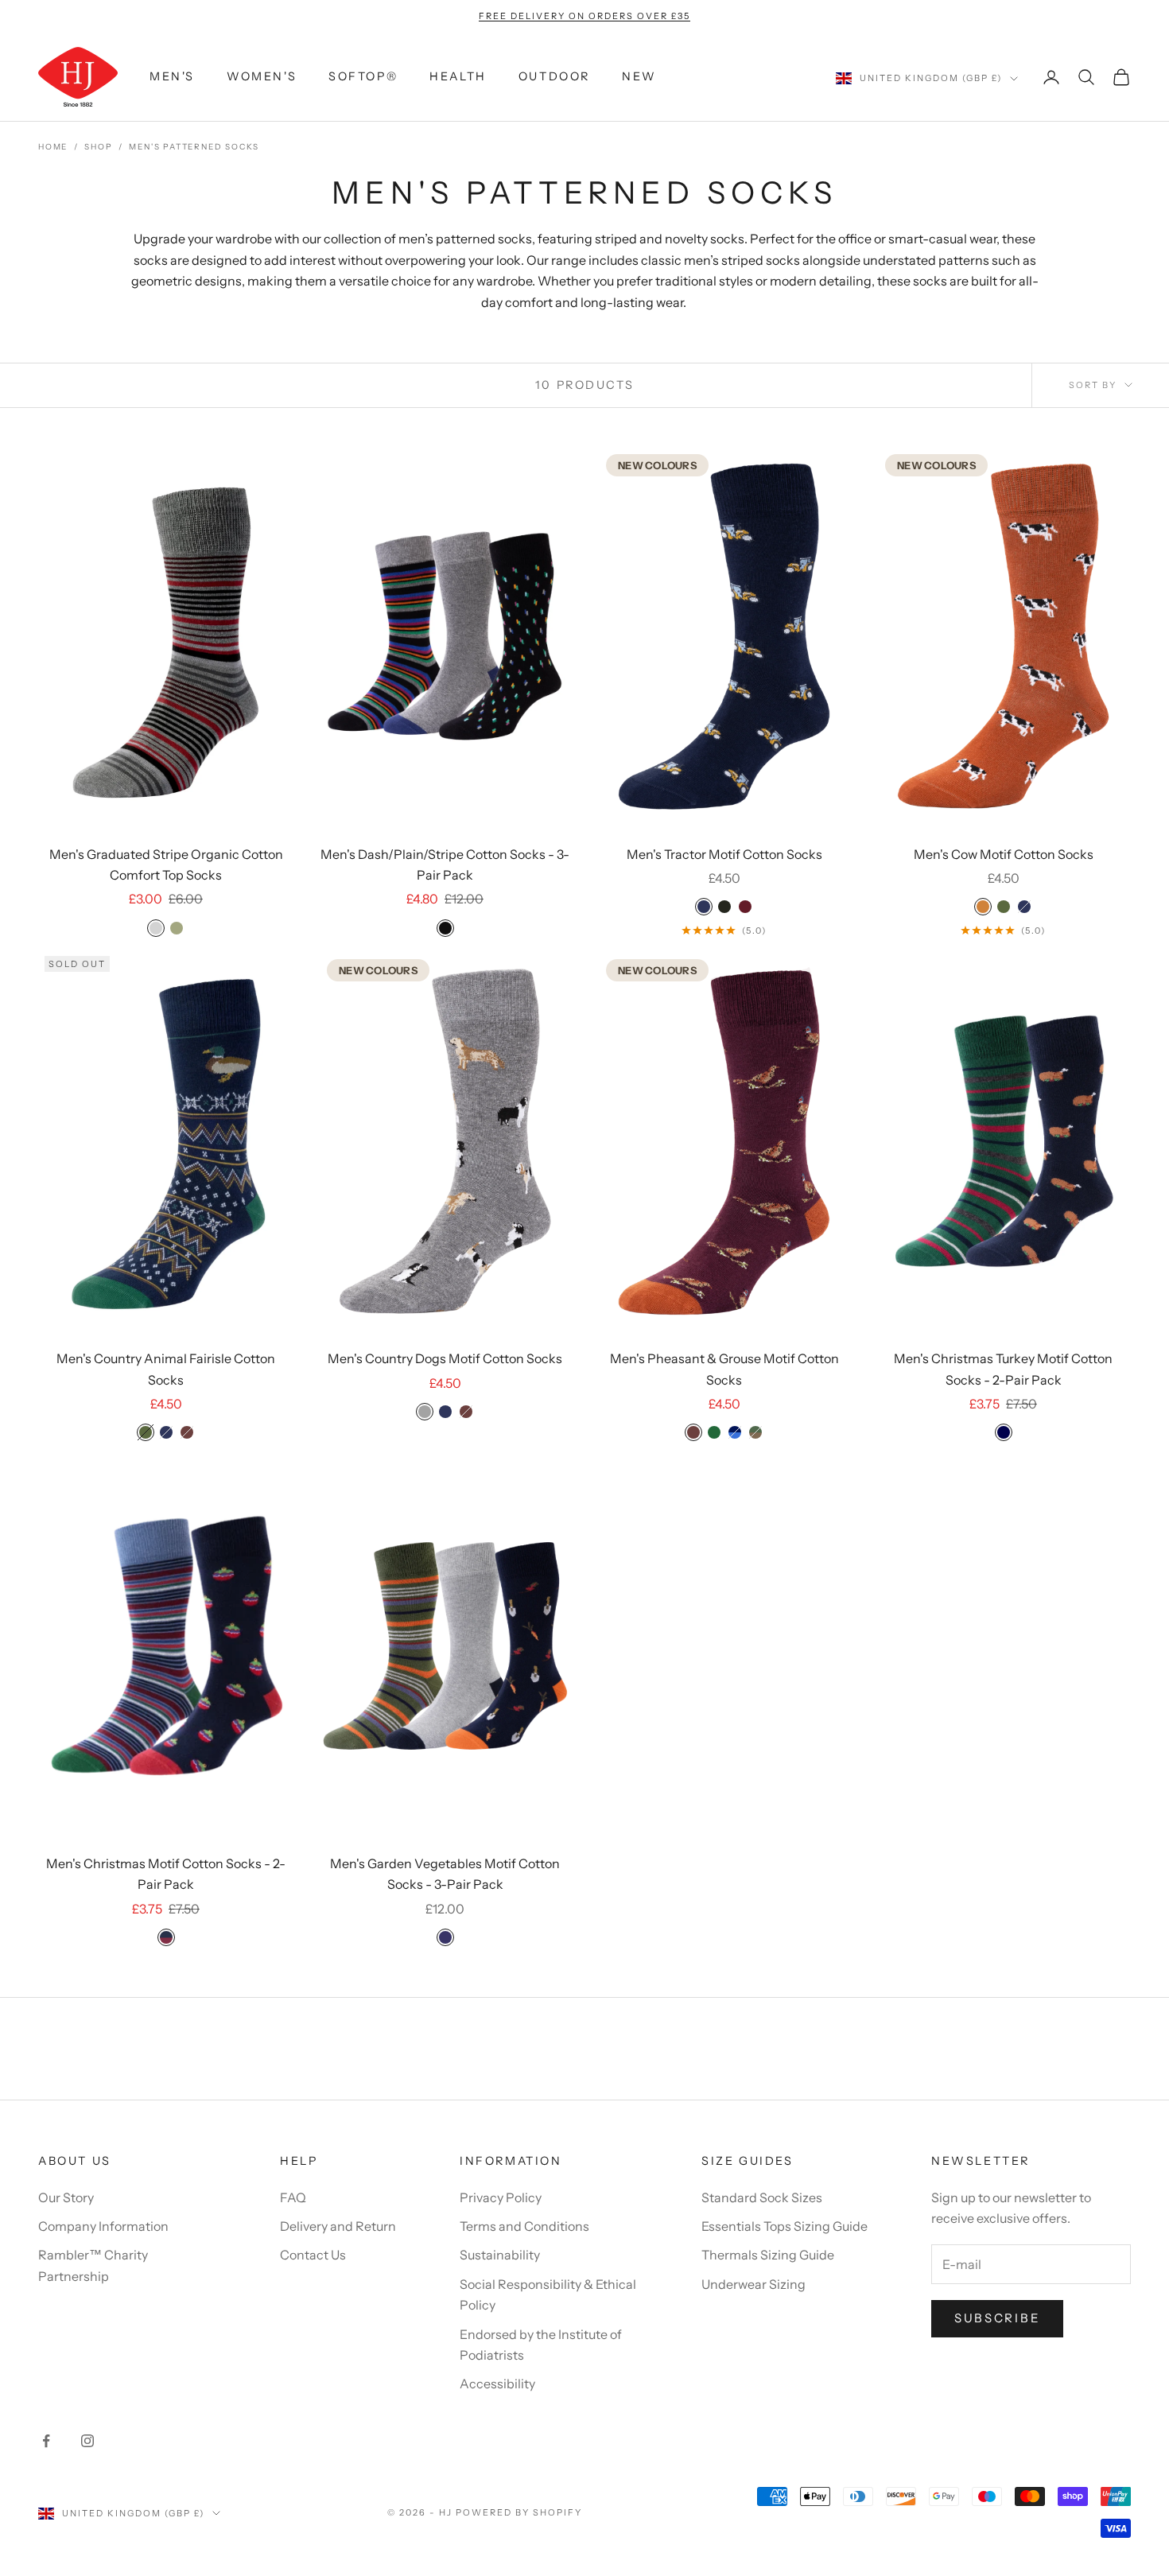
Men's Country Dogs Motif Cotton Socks (445, 1358)
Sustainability (500, 2255)
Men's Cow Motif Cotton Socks (1004, 854)
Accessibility (497, 2384)
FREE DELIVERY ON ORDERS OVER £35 (584, 16)
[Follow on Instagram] (87, 2441)
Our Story (66, 2197)
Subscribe (997, 2318)
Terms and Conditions (524, 2226)
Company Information (103, 2226)
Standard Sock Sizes (762, 2197)
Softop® (363, 77)
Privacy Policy (501, 2197)
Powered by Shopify (519, 2512)
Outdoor (554, 77)
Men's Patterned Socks (194, 147)
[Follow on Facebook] (46, 2441)
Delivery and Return (338, 2226)
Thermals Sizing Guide (768, 2255)
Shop (98, 147)
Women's (262, 77)
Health (458, 77)
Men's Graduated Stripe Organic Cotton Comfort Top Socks (166, 864)
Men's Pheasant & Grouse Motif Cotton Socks (724, 1369)
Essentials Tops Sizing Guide (785, 2226)
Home (53, 147)
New (639, 77)
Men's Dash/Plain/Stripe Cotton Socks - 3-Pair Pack (445, 864)
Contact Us (313, 2255)
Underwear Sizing (753, 2284)
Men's (172, 77)
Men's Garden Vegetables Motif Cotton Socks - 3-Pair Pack (445, 1874)
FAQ (293, 2197)
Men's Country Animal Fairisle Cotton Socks (166, 1369)
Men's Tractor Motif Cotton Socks (724, 854)
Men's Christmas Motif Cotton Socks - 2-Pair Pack (166, 1874)
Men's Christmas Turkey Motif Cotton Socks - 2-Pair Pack (1003, 1369)
